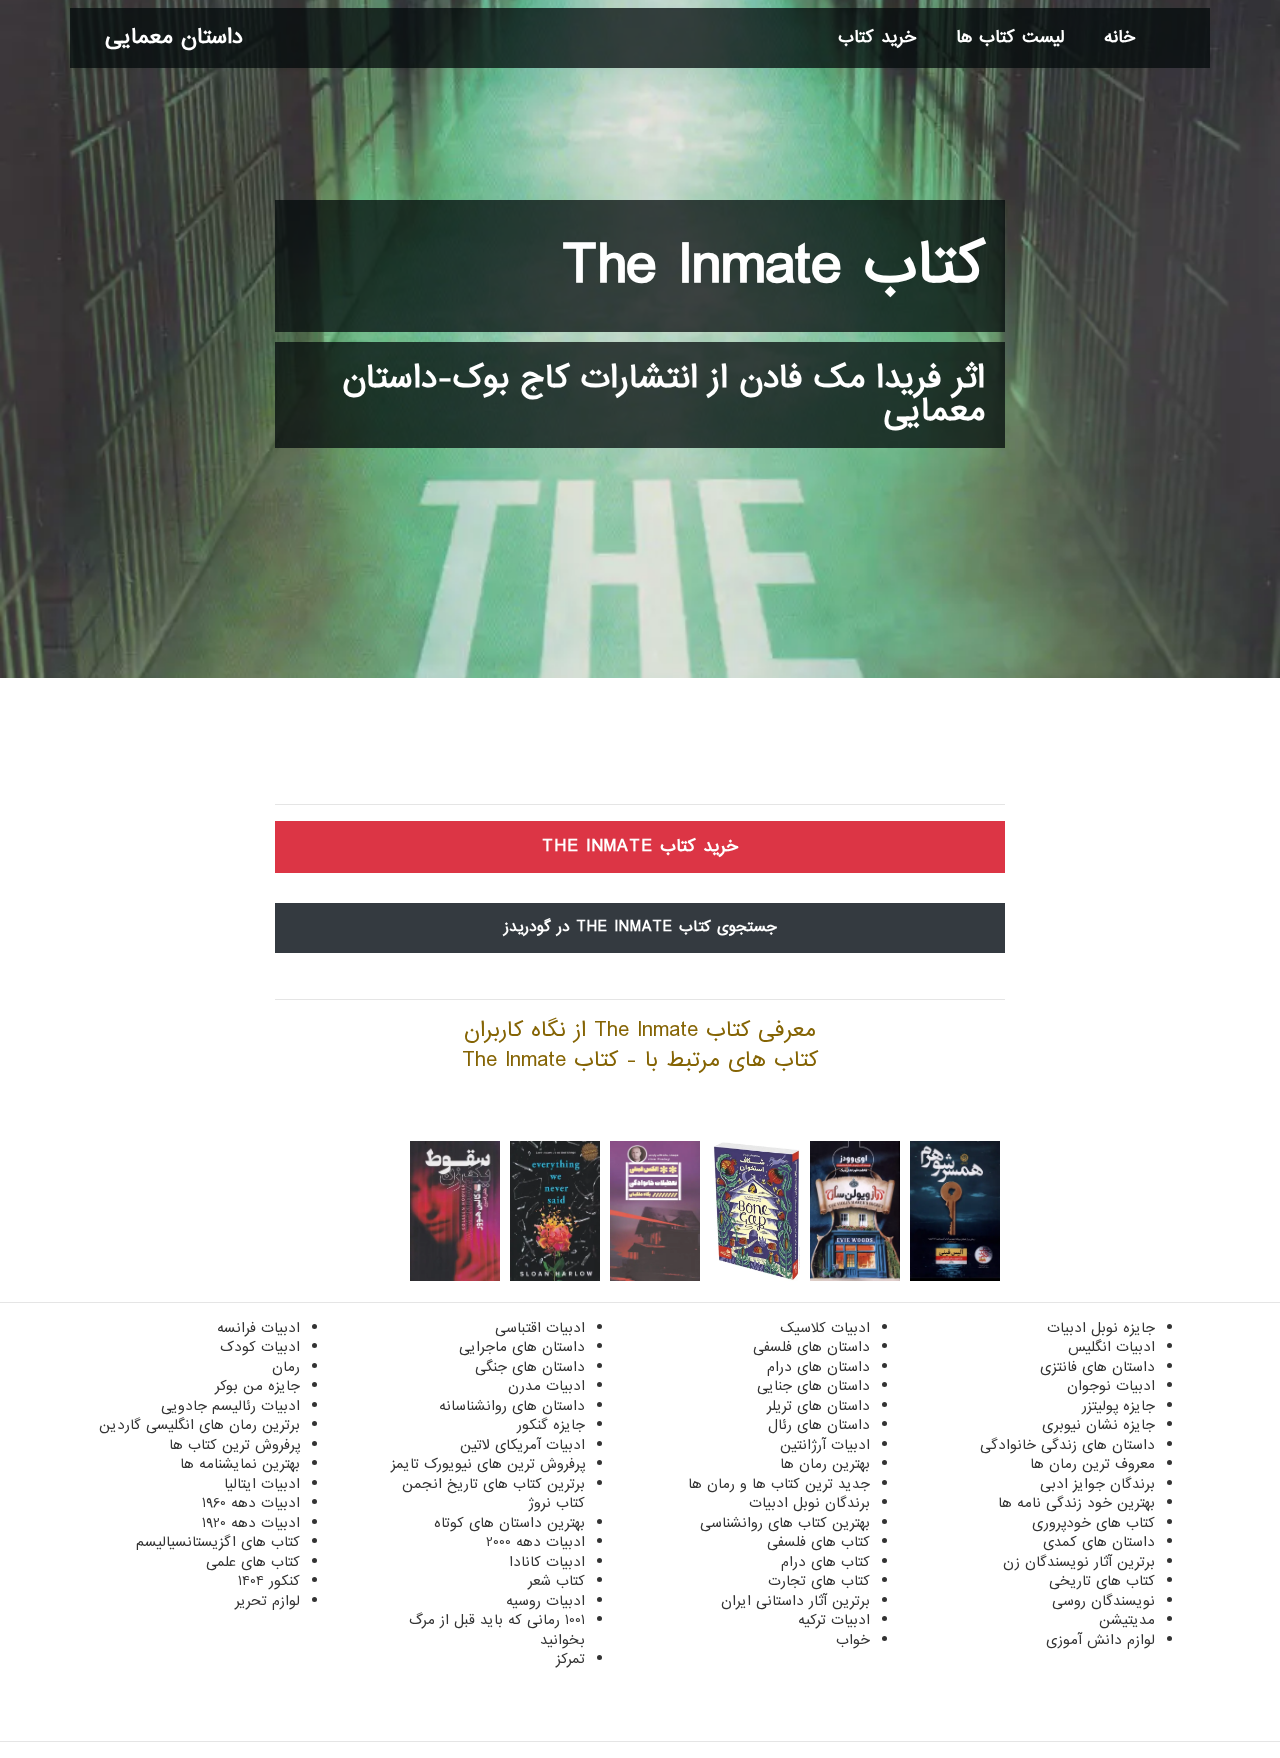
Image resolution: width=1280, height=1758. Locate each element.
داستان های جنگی (530, 1367)
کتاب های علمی (253, 1562)
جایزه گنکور (551, 1425)
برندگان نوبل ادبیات (809, 1503)
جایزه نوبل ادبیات (1101, 1328)
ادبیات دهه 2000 (535, 1542)
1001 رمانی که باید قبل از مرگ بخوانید (497, 1630)
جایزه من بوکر (257, 1386)
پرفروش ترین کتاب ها (234, 1445)
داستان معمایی (174, 37)
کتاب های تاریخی (1102, 1581)
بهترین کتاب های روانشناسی (785, 1523)
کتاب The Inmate (774, 266)
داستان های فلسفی (811, 1347)
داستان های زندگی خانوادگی (1067, 1445)
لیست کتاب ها (1010, 37)
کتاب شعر (556, 1581)
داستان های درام (818, 1367)
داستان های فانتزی (1097, 1367)
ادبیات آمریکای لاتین (522, 1445)
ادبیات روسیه (545, 1601)
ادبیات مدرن (546, 1386)
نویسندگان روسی (1103, 1601)
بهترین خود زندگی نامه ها (1076, 1503)
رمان (286, 1367)
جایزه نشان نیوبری (1098, 1425)
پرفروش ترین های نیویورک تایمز (488, 1464)
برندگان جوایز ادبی (1097, 1484)
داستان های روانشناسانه (512, 1406)
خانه (1119, 37)
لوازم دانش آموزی (1100, 1640)
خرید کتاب (877, 37)
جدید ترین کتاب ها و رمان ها (779, 1484)
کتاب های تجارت (819, 1581)
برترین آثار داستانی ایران (795, 1601)
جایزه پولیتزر (1118, 1406)
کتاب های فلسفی (818, 1542)
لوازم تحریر (267, 1601)
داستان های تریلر (818, 1406)
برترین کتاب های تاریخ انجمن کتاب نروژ (493, 1494)
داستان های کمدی (1099, 1542)
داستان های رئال (819, 1425)
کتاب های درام (825, 1562)
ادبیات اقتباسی (540, 1328)
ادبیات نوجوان (1111, 1386)
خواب (853, 1640)
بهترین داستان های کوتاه (509, 1523)
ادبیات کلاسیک (825, 1328)
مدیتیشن (1127, 1620)
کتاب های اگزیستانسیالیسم (218, 1542)
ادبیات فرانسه (258, 1328)
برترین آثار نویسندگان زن (1079, 1562)
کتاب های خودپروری (1093, 1523)
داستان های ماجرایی (522, 1347)
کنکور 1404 (269, 1581)
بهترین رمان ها (825, 1464)
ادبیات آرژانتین (825, 1445)
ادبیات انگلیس (1111, 1347)
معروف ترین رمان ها (1092, 1464)
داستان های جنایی (813, 1386)
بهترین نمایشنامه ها (240, 1464)
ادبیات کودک (260, 1347)
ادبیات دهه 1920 (251, 1523)
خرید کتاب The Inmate (640, 846)
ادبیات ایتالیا (262, 1484)
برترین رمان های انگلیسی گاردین (199, 1425)
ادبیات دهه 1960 (251, 1503)
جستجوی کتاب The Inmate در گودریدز (640, 927)
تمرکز (570, 1659)
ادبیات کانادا (547, 1562)
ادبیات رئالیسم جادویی (230, 1406)
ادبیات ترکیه (834, 1620)
